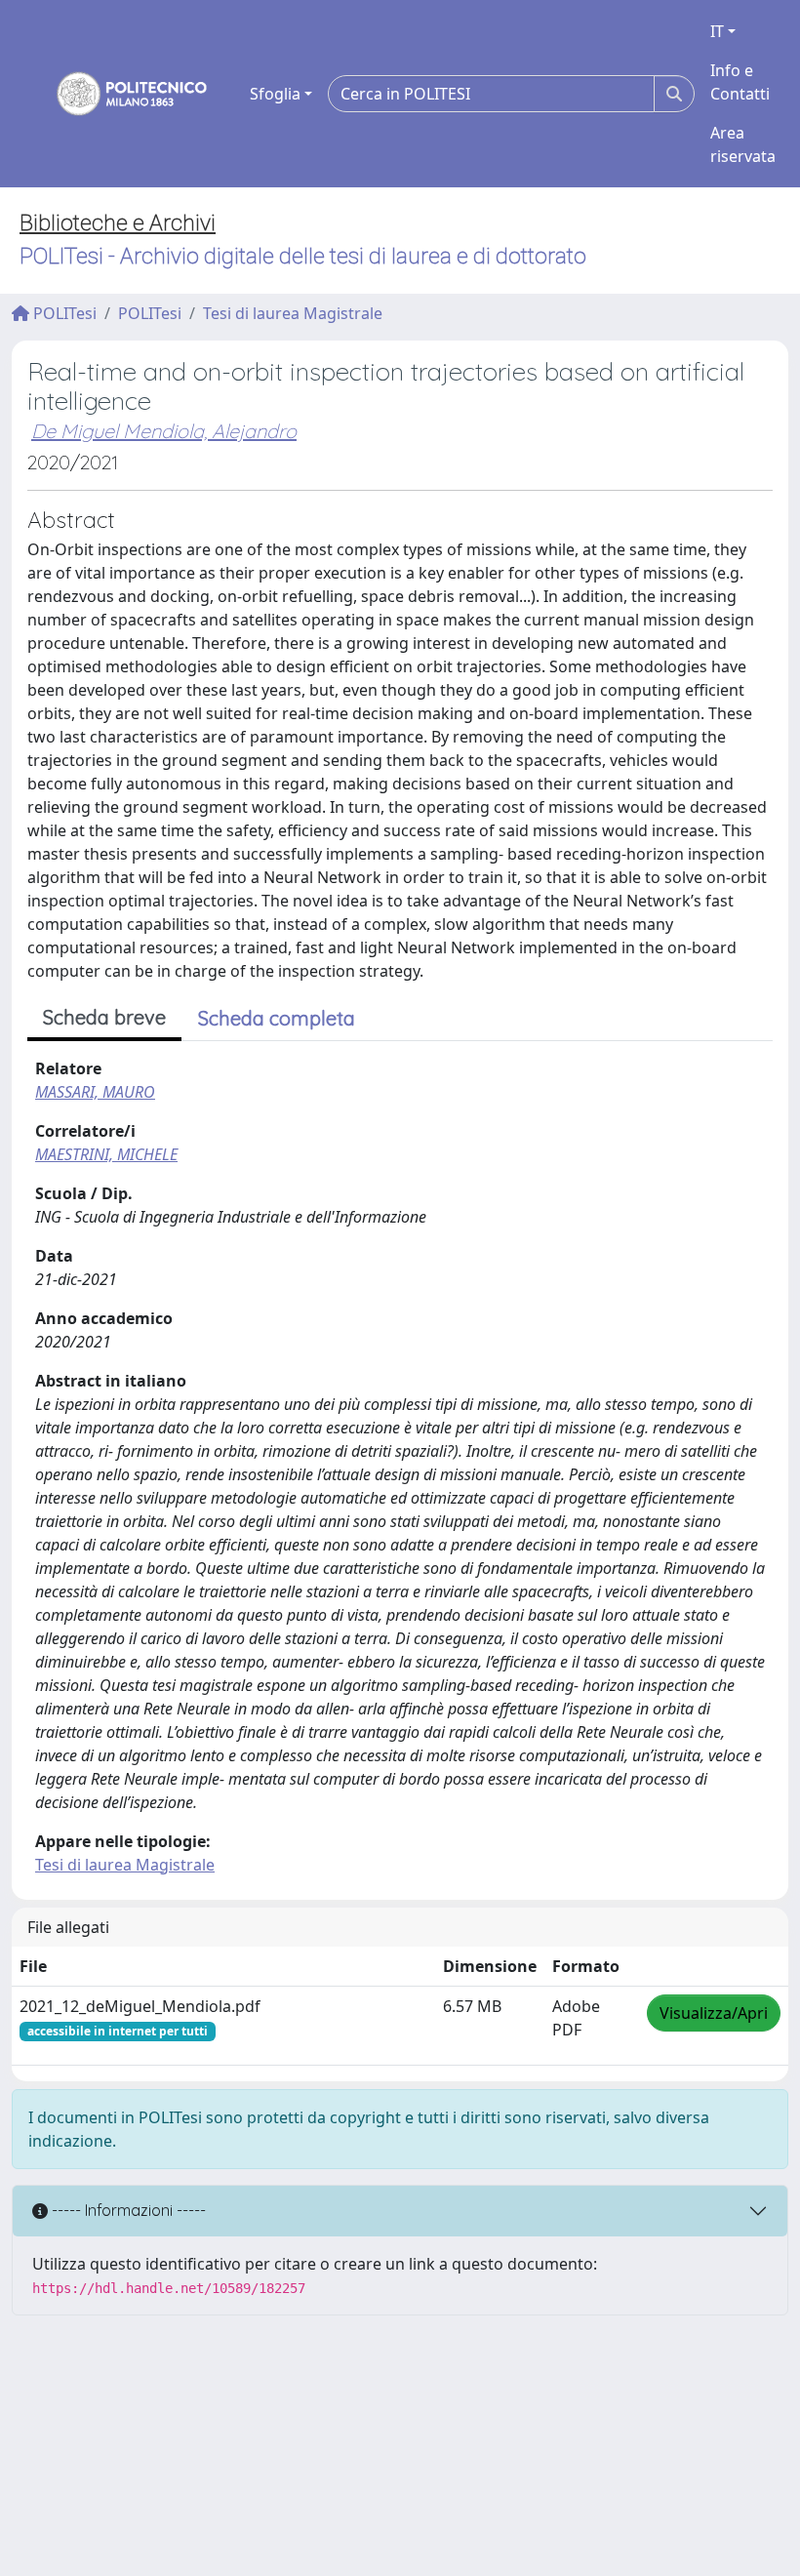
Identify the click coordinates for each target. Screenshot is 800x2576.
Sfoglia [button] (275, 94)
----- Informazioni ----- (127, 2210)
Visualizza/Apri (714, 2013)
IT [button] (717, 31)
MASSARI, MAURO (95, 1092)
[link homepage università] (119, 94)
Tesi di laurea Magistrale (293, 313)
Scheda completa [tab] (277, 1018)
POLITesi (63, 313)
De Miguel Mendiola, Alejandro (164, 431)
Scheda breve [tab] (104, 1017)
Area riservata (743, 144)
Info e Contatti (740, 82)
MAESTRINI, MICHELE (106, 1154)
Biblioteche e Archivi (118, 223)
